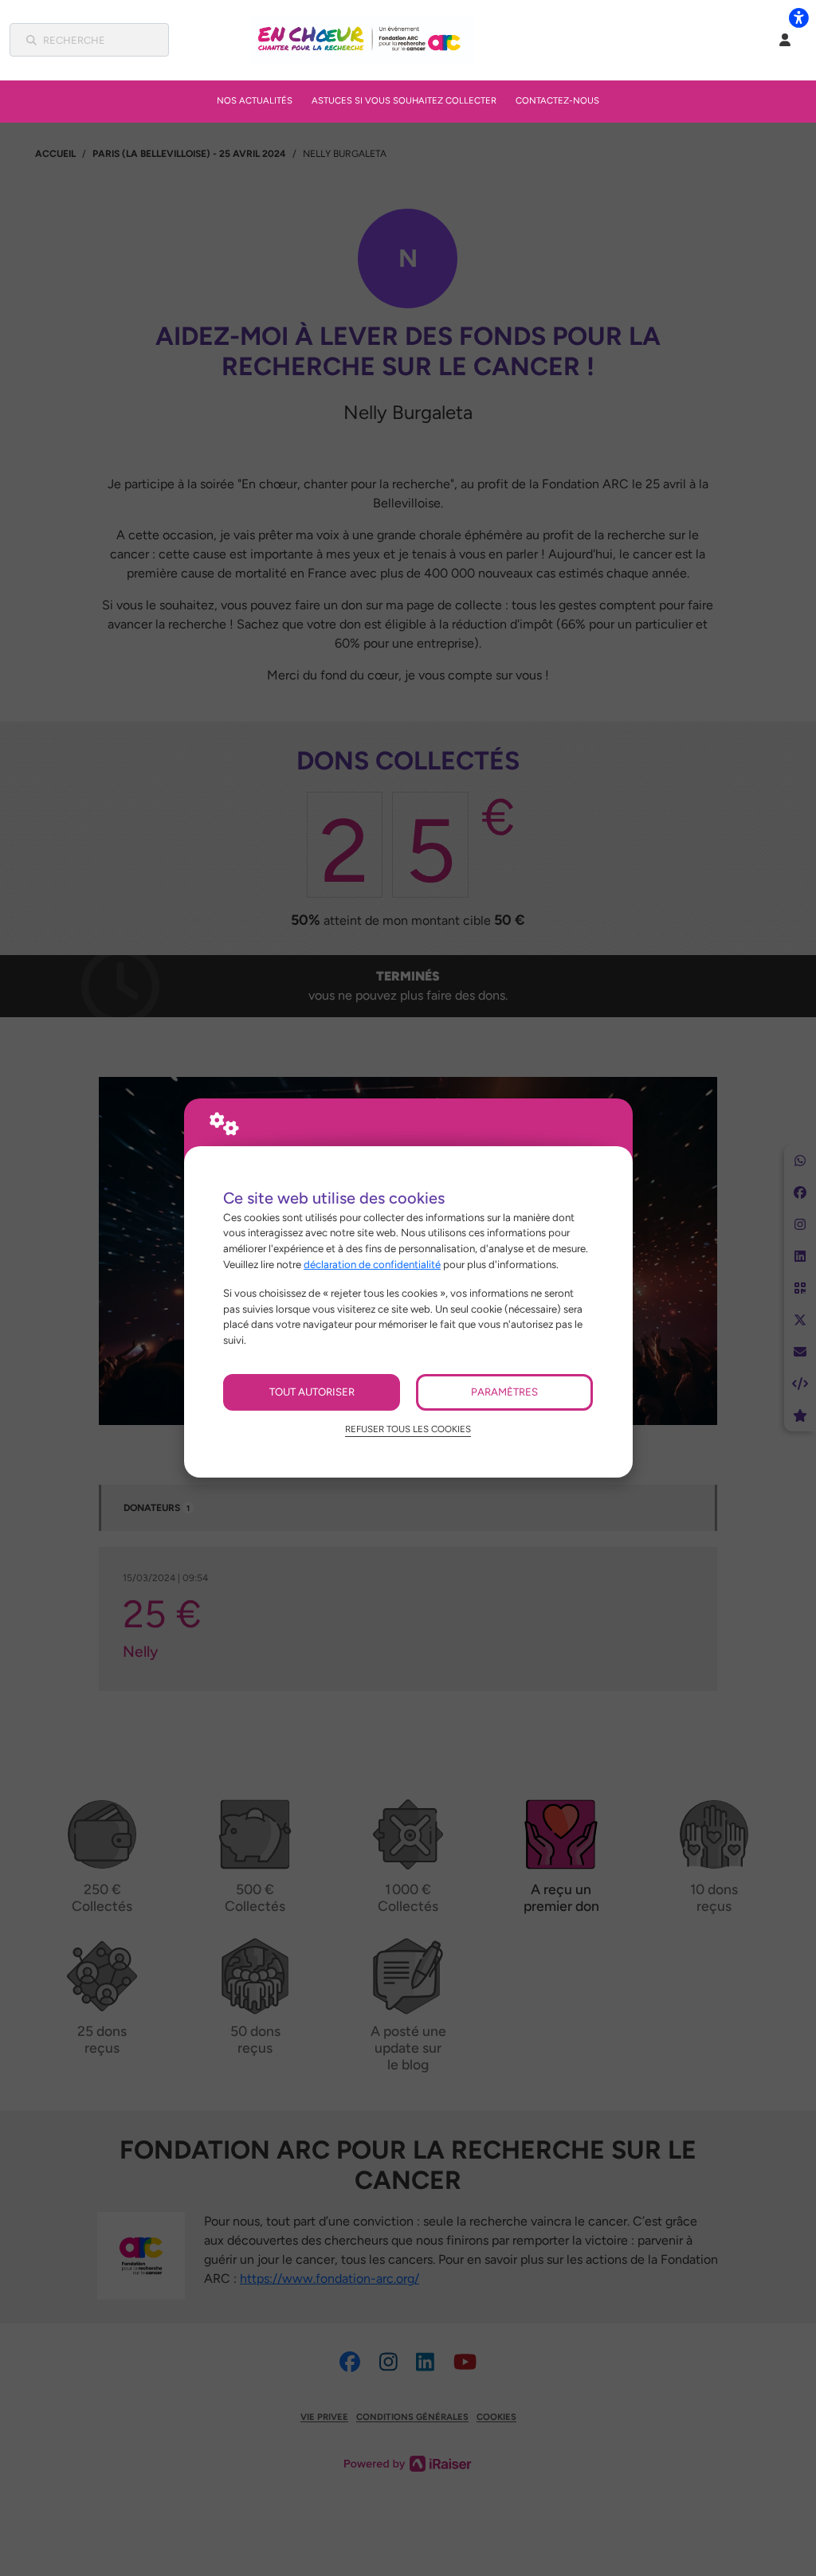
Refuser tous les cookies (408, 1429)
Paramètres (504, 1392)
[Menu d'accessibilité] (798, 18)
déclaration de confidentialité (372, 1264)
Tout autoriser (312, 1392)
